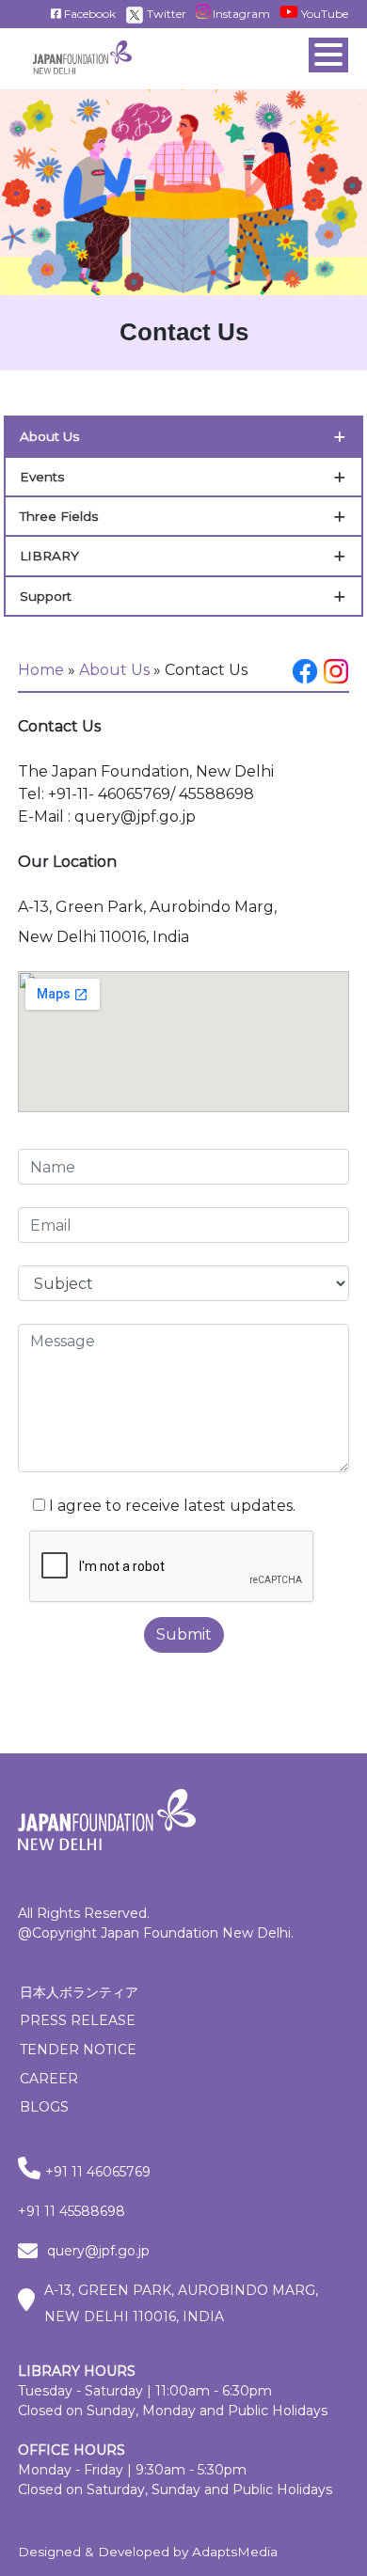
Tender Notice (78, 2050)
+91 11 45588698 (72, 2211)
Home (41, 670)
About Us (49, 436)
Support (46, 596)
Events (42, 477)
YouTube (323, 14)
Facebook (88, 14)
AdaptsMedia (235, 2552)
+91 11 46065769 (98, 2172)
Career (49, 2079)
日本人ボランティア (79, 1992)
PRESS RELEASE (78, 2020)
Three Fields (59, 516)
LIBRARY (49, 556)
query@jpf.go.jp (98, 2251)
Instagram (240, 14)
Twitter (165, 14)
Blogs (44, 2107)
